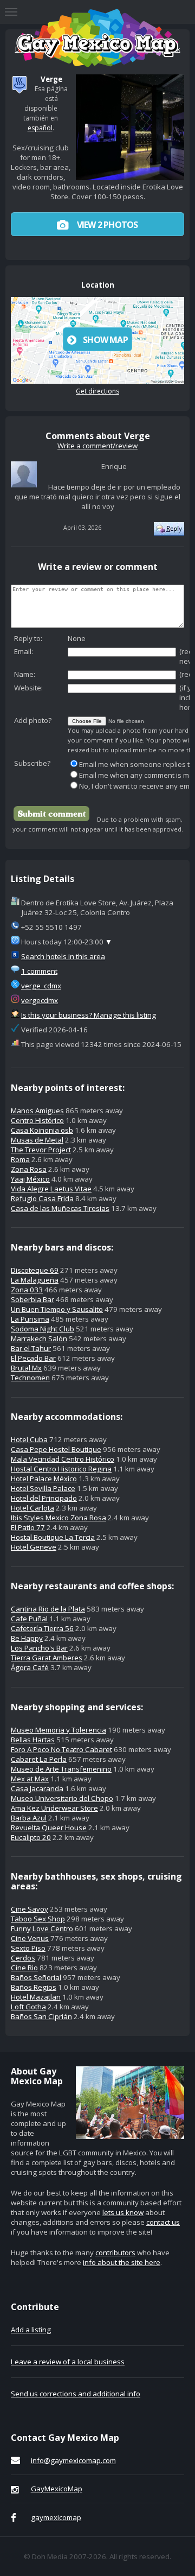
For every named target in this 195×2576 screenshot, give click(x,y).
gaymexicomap (56, 2517)
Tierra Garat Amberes (47, 1658)
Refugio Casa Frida (42, 1198)
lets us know (123, 2212)
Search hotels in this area (63, 956)
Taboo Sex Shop (38, 1919)
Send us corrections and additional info (76, 2394)
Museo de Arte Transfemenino (61, 1769)
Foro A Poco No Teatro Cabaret (61, 1749)
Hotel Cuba (29, 1439)
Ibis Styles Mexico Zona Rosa (58, 1518)
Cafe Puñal (29, 1619)
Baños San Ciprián (41, 2016)
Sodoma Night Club (43, 1329)
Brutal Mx (26, 1368)
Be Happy (27, 1638)
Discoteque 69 (35, 1270)
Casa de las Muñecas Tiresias (60, 1208)
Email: (24, 651)
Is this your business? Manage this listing (89, 1015)
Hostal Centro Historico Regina (61, 1469)
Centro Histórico (37, 1120)
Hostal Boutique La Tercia (53, 1537)
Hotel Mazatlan (36, 1997)
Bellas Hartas (33, 1740)
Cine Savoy (30, 1909)
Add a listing (31, 2330)
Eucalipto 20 (31, 1837)
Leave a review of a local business (68, 2362)
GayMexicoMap (57, 2489)
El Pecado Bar (33, 1358)
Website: (28, 688)
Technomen (30, 1378)
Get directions (97, 391)
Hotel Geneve (34, 1547)
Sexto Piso (28, 1948)
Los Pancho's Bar (39, 1648)
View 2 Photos (107, 225)
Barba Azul (29, 1818)
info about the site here (122, 2262)
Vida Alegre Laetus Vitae (51, 1189)
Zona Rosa (29, 1169)
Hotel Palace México (44, 1479)
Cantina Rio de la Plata (48, 1609)
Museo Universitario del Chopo (62, 1798)
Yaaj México (30, 1179)
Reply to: (28, 638)
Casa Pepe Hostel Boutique (56, 1449)
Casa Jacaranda (37, 1788)
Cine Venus (30, 1938)
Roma (20, 1159)
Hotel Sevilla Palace (43, 1488)
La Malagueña (35, 1280)
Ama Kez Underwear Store (54, 1808)
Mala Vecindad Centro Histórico (63, 1459)
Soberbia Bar (32, 1299)
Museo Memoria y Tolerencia (58, 1730)
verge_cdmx (41, 986)
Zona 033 (27, 1290)
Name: (25, 674)
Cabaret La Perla (39, 1759)
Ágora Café (30, 1667)
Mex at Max (30, 1779)
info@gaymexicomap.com (73, 2460)
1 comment (39, 971)
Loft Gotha (28, 2007)
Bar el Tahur (31, 1348)
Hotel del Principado (44, 1498)
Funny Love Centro (42, 1928)
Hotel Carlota (32, 1508)
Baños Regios (34, 1987)
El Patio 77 (28, 1527)
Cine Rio (24, 1968)
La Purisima (30, 1319)
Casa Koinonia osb (42, 1130)
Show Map (105, 340)
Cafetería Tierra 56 (42, 1628)
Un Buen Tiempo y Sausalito (57, 1309)
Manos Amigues (37, 1111)
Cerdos (23, 1958)
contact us (163, 2222)
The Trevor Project (41, 1150)
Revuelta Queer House (49, 1828)
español (40, 128)
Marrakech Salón (39, 1338)
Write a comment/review (97, 446)
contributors (115, 2253)
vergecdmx (40, 1000)
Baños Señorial (36, 1977)
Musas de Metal (37, 1140)
